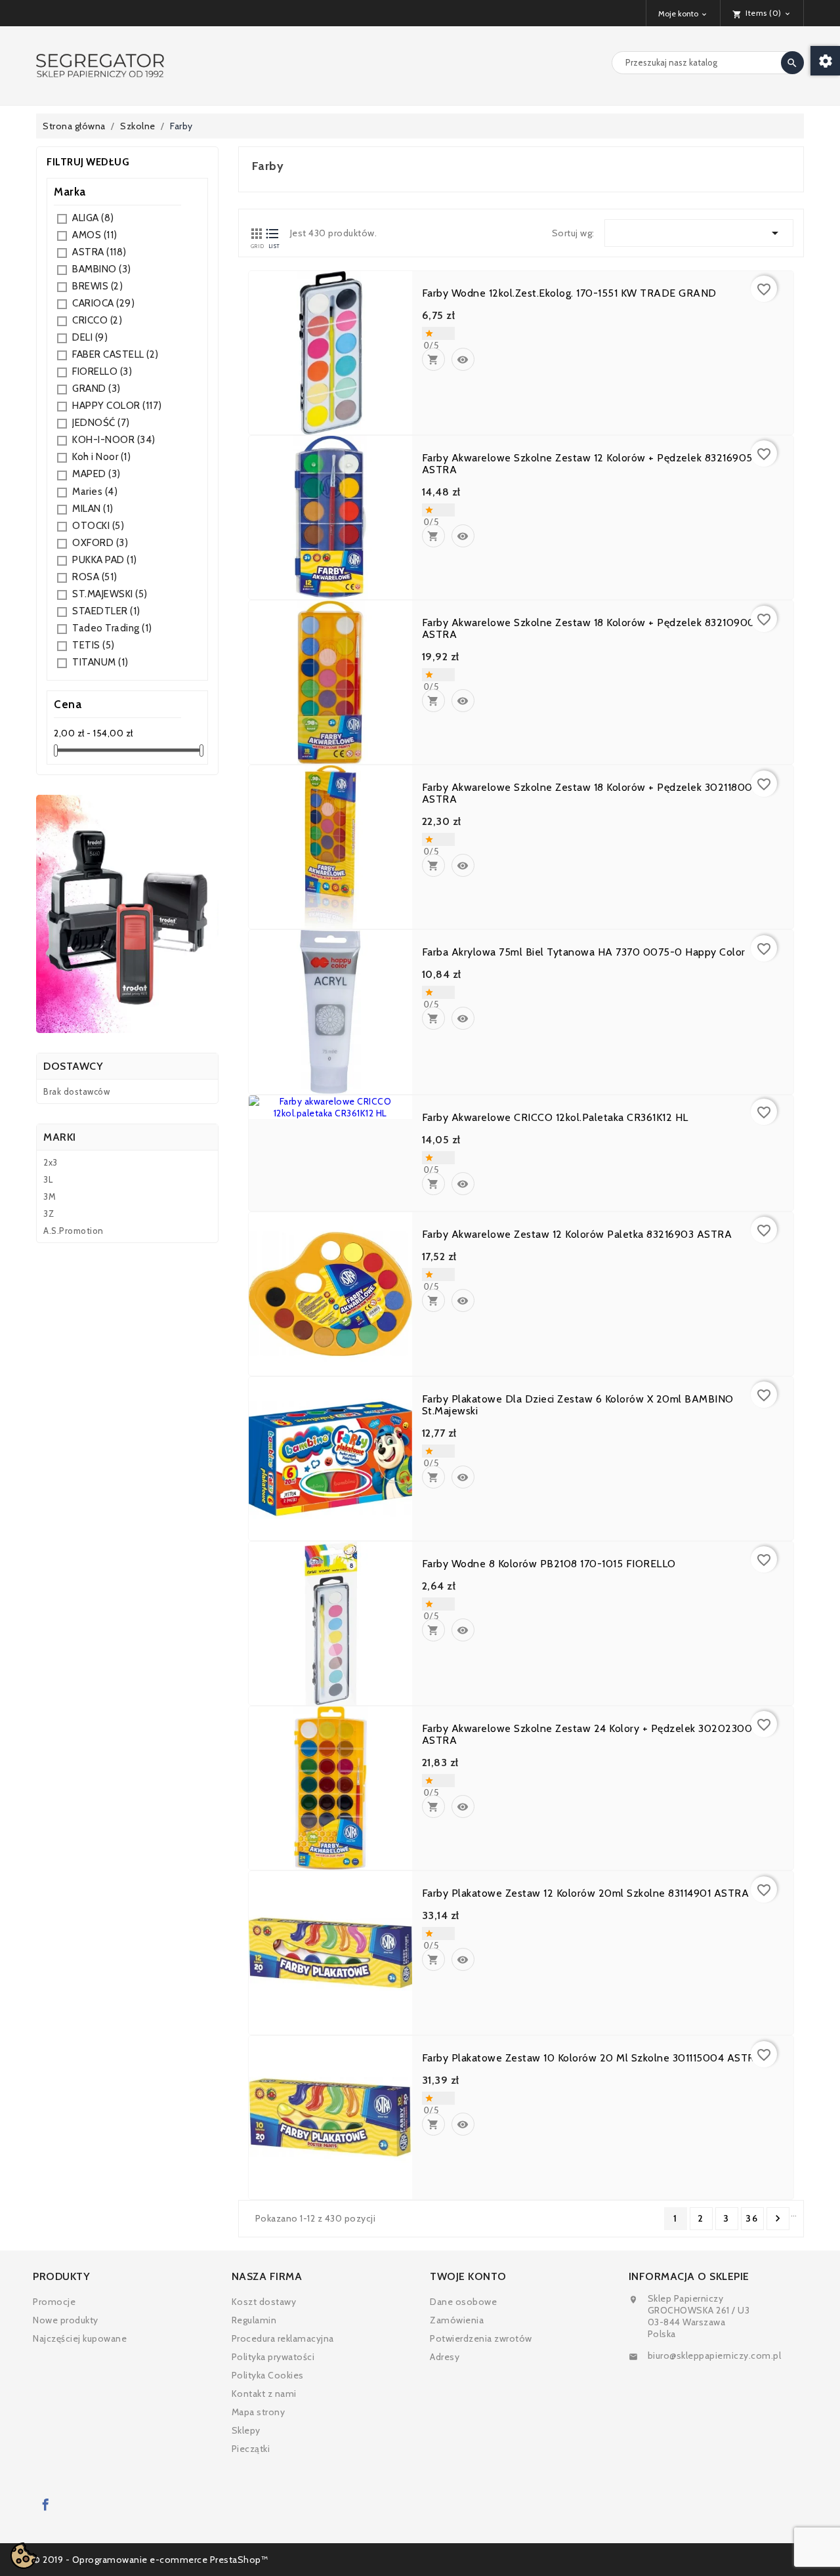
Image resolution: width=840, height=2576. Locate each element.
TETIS (94, 645)
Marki (60, 1137)
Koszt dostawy (264, 2302)
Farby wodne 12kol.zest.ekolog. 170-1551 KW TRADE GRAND (569, 293)
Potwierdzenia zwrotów (481, 2338)
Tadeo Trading (112, 628)
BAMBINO (102, 269)
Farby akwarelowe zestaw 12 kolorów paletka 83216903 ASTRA (577, 1235)
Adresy (445, 2357)
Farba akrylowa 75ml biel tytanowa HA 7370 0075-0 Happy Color (584, 952)
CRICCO (97, 320)
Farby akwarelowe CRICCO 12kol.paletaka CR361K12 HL (555, 1118)
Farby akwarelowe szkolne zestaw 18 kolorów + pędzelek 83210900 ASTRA (589, 629)
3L (48, 1179)
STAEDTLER (106, 611)
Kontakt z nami (264, 2394)
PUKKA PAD (105, 560)
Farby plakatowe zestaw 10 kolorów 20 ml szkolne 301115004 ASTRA (592, 2058)
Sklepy (246, 2430)
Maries (95, 492)
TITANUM (100, 662)
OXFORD (100, 543)
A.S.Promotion (73, 1231)
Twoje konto (468, 2276)
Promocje (54, 2302)
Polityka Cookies (268, 2375)
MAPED (96, 474)
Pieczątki (251, 2449)
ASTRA (99, 252)
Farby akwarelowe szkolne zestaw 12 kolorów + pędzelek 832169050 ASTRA (591, 464)
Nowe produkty (66, 2320)
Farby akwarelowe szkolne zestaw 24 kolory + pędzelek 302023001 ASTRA (589, 1735)
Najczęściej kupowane (80, 2338)
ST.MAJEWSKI (110, 594)
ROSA (95, 577)
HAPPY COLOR (117, 406)
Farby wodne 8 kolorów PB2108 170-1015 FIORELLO (549, 1564)
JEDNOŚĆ (101, 423)
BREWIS (97, 286)
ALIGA (93, 218)
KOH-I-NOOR (114, 440)
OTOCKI (98, 526)
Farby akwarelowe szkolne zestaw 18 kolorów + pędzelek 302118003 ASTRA (590, 793)
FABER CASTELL (115, 354)
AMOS (95, 235)
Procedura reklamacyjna (283, 2338)
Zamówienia (457, 2320)
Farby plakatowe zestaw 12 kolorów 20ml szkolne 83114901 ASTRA (586, 1893)
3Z (49, 1214)
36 (752, 2218)
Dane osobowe (463, 2302)
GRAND (96, 389)
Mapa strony (259, 2412)
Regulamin (254, 2320)
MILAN (93, 509)
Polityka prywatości (273, 2357)
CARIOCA (103, 303)
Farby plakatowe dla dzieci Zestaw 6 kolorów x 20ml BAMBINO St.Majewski (578, 1405)
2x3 (51, 1162)
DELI (90, 337)
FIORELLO (102, 371)
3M (50, 1196)
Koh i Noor (101, 457)
